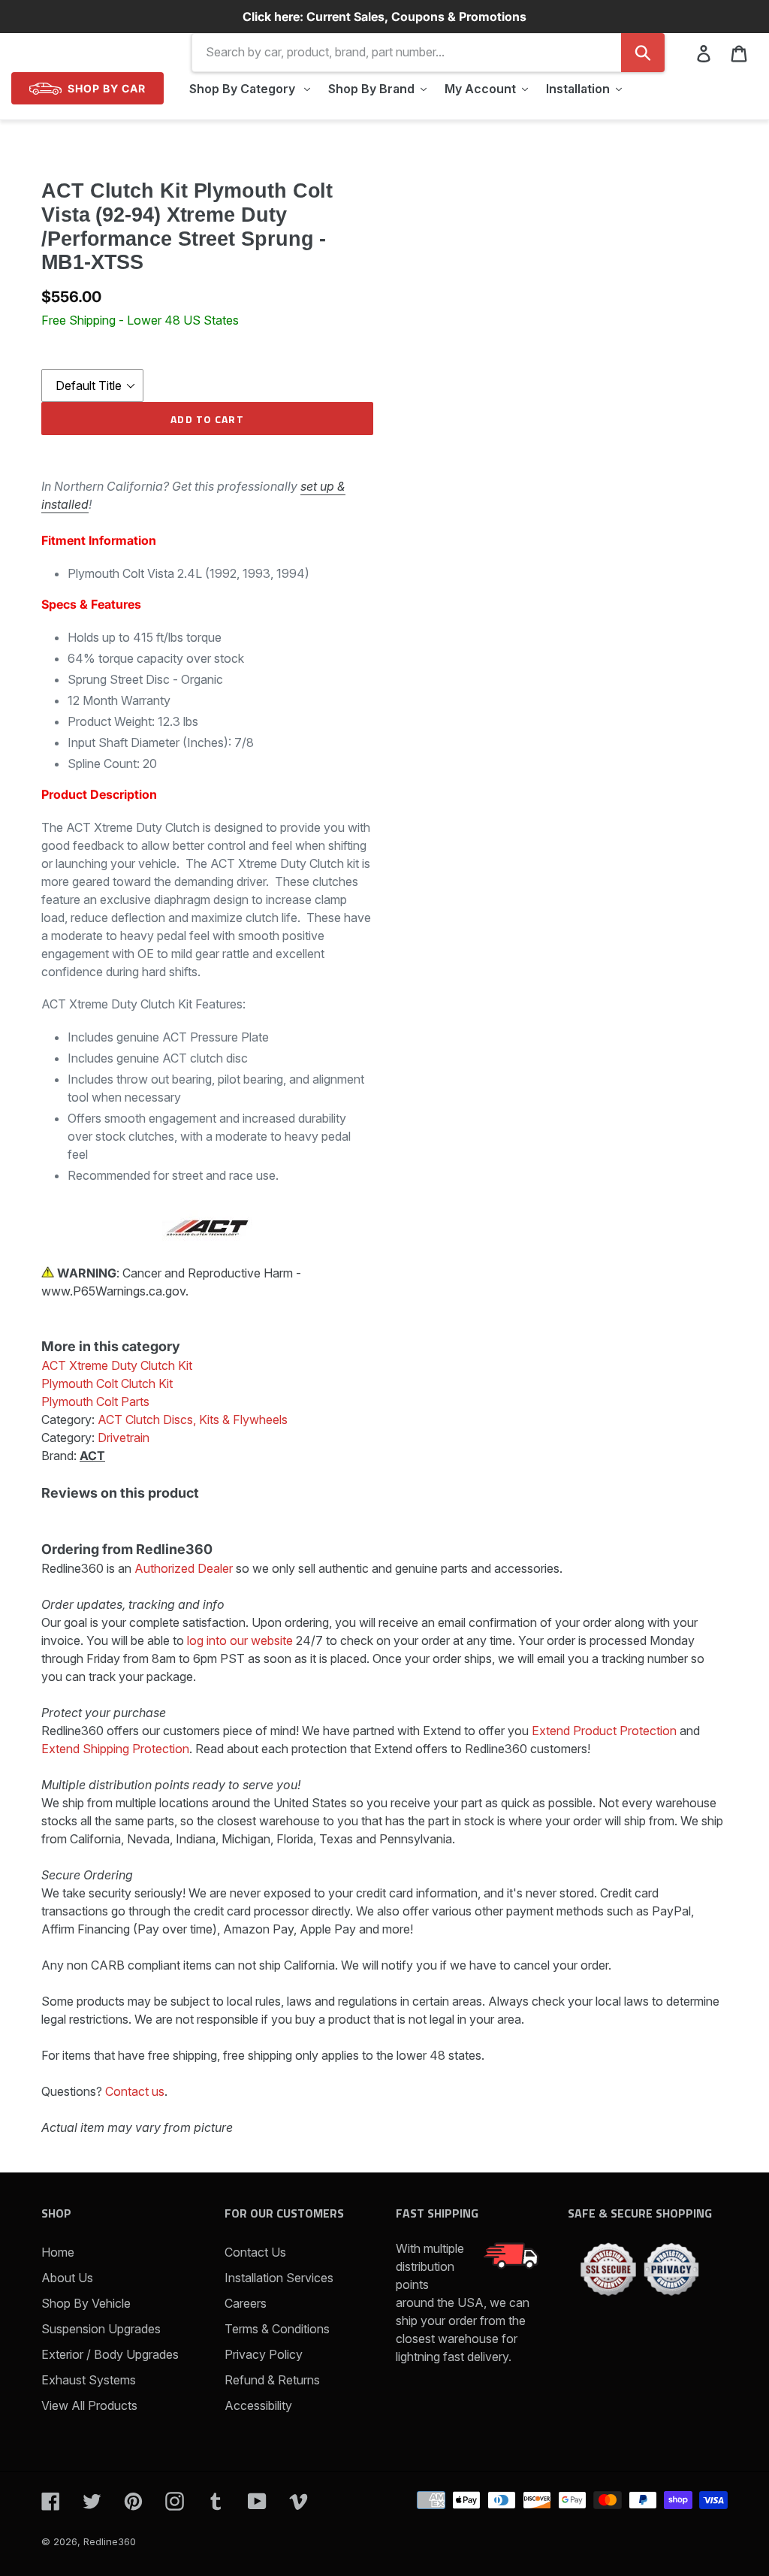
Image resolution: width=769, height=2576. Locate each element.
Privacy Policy (264, 2354)
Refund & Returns (272, 2380)
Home (58, 2252)
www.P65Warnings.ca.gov (113, 1291)
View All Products (89, 2405)
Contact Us (255, 2252)
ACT (92, 1456)
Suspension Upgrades (101, 2329)
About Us (67, 2278)
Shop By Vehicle (86, 2303)
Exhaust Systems (89, 2380)
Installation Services (279, 2278)
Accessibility (258, 2405)
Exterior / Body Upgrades (110, 2354)
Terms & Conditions (277, 2329)
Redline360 (110, 2541)
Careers (246, 2303)
